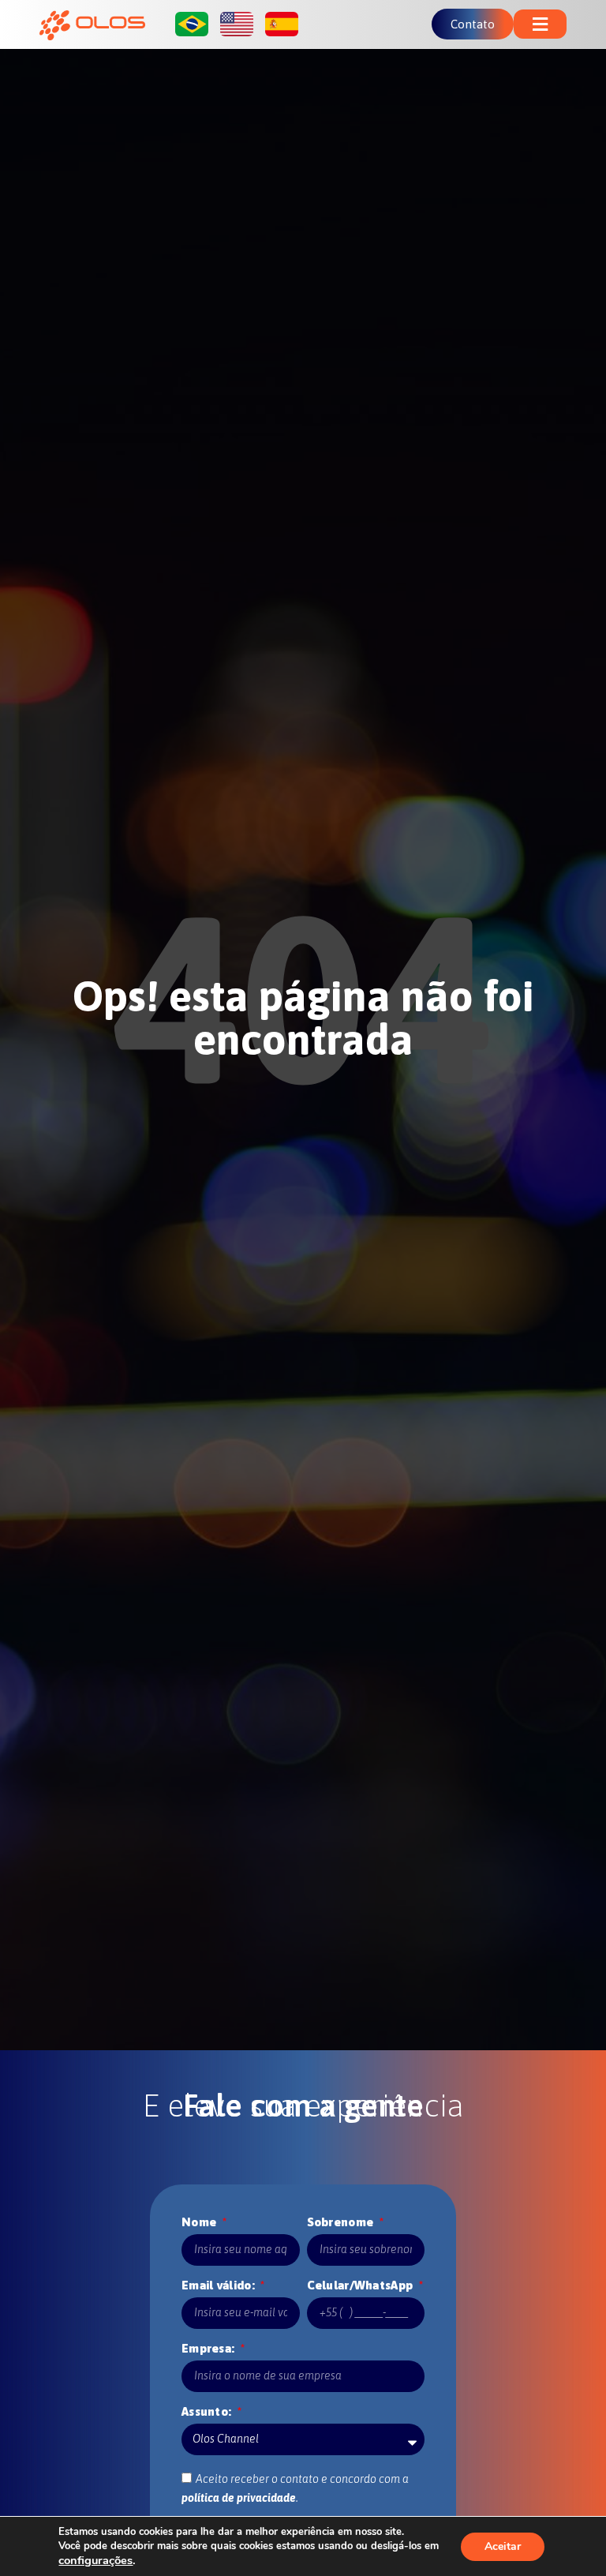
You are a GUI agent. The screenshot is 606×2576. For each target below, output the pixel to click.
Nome (201, 2222)
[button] (540, 24)
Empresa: (210, 2348)
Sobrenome (342, 2222)
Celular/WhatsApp (362, 2285)
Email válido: (220, 2285)
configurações (95, 2560)
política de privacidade (239, 2498)
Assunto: (208, 2411)
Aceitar (503, 2546)
